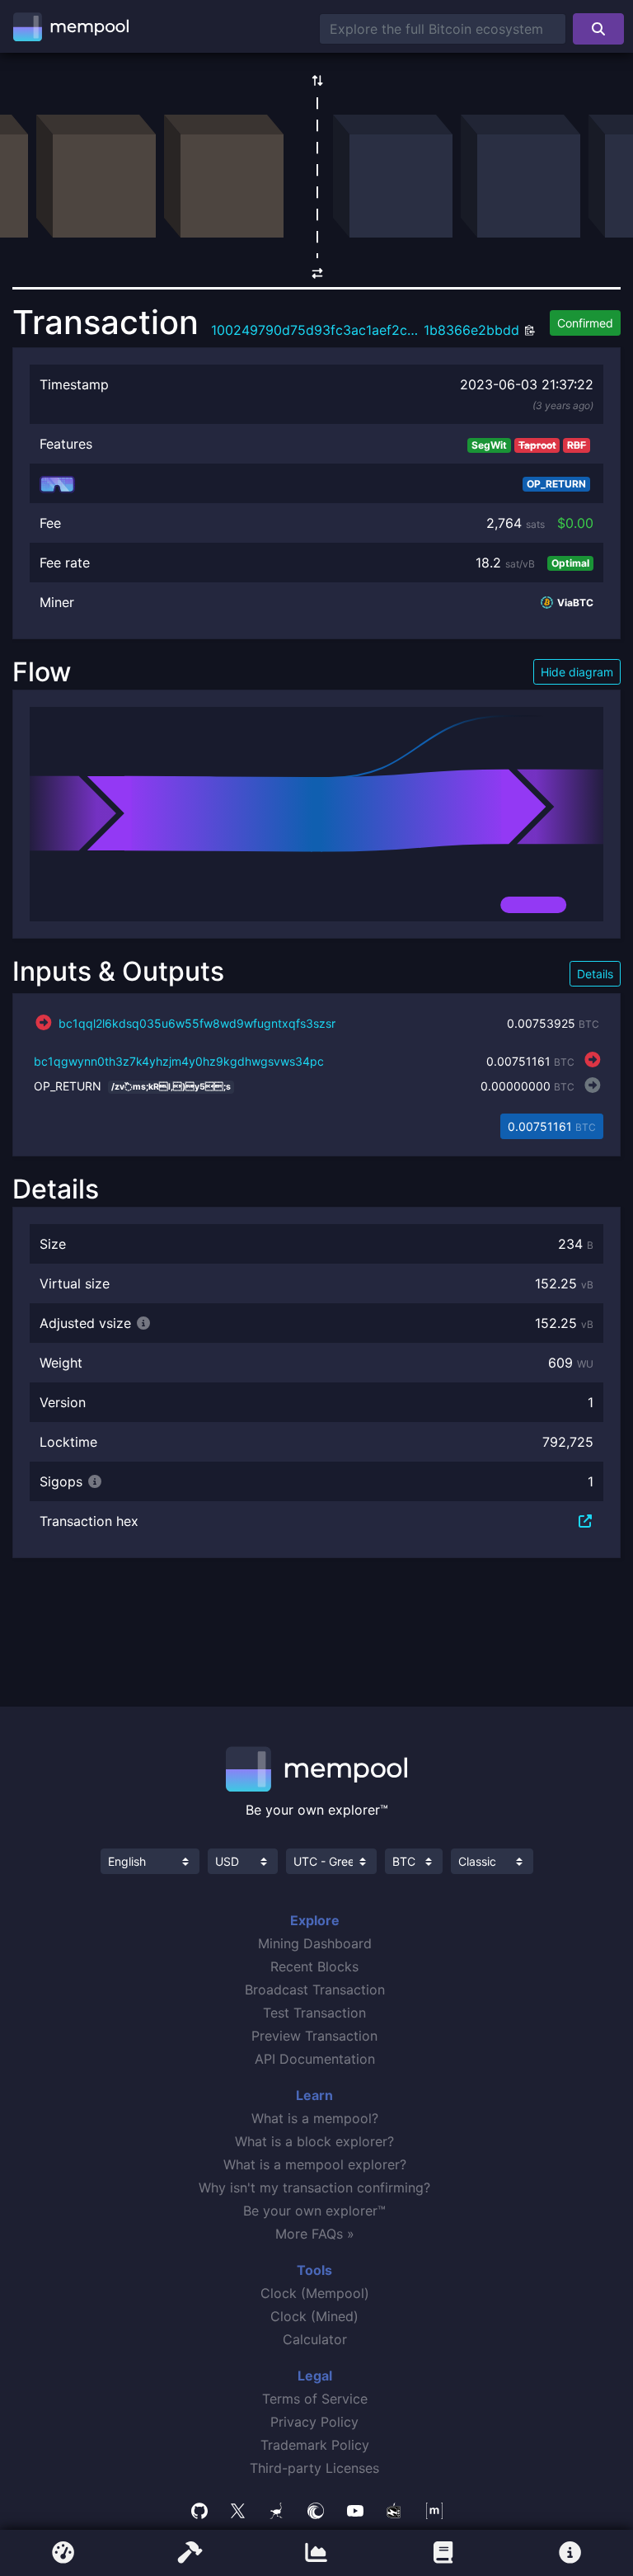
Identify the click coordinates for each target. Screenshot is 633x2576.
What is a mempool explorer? (315, 2164)
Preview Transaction (314, 2036)
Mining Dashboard (315, 1943)
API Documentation (315, 2059)
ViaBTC (574, 603)
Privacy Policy (314, 2422)
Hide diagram (577, 672)
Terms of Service (315, 2399)
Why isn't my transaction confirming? (314, 2187)
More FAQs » (315, 2234)
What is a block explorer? (314, 2141)
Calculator (315, 2339)
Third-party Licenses (314, 2468)
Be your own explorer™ (314, 2211)
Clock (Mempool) (315, 2293)
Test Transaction (314, 2013)
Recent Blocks (314, 1966)
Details (595, 974)
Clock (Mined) (314, 2316)
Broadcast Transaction (315, 1990)
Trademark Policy (315, 2445)
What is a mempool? (315, 2118)
